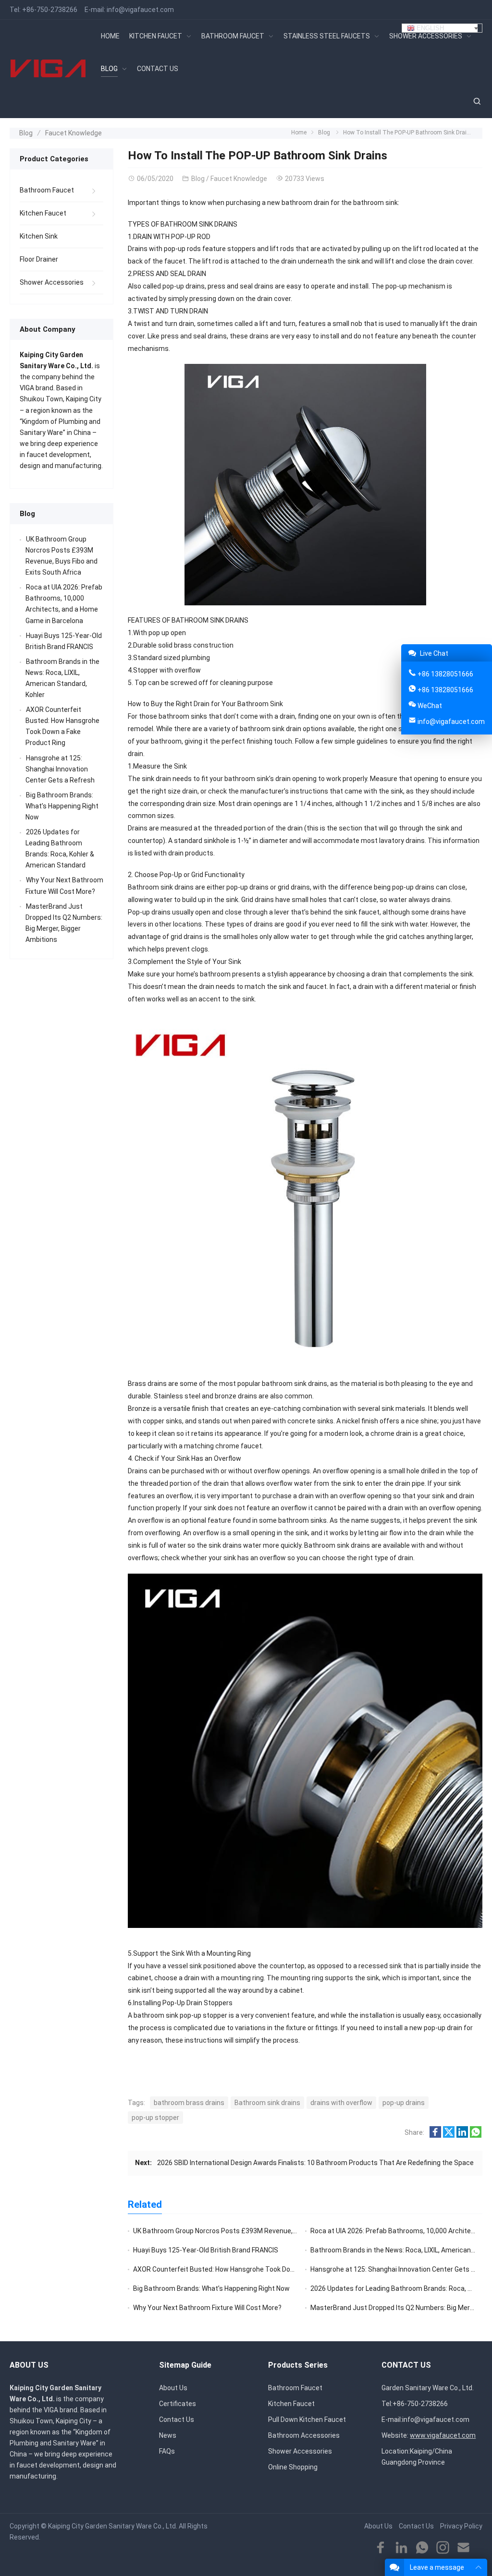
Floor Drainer (39, 259)
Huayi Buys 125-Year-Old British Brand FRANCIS (206, 2250)
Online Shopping (293, 2467)
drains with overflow (341, 2103)
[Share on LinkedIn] (462, 2135)
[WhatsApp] (422, 2548)
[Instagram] (443, 2548)
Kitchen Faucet (43, 213)
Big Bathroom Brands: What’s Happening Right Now (211, 2288)
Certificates (178, 2404)
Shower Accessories (52, 282)
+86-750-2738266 (50, 10)
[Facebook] (381, 2548)
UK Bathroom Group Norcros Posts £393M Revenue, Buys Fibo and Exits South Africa (263, 2231)
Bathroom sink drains (267, 2103)
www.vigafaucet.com (443, 2435)
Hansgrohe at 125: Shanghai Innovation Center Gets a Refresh (60, 769)
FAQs (167, 2451)
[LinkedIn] (401, 2548)
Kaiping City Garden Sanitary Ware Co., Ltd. (113, 2526)
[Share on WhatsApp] (476, 2135)
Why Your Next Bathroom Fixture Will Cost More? (207, 2308)
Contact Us (177, 2420)
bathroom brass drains (189, 2103)
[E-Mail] (463, 2548)
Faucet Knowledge (74, 133)
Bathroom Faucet (47, 190)
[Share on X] (449, 2135)
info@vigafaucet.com (140, 10)
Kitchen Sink (39, 236)
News (168, 2435)
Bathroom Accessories (304, 2435)
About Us (173, 2388)
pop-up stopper (155, 2118)
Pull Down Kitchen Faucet (307, 2420)
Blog (26, 133)
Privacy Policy (461, 2526)
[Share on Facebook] (435, 2135)
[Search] (477, 102)
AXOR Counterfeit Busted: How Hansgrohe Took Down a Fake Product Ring (247, 2269)
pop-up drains (404, 2103)
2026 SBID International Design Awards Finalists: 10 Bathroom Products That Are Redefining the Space (315, 2163)
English (429, 28)
